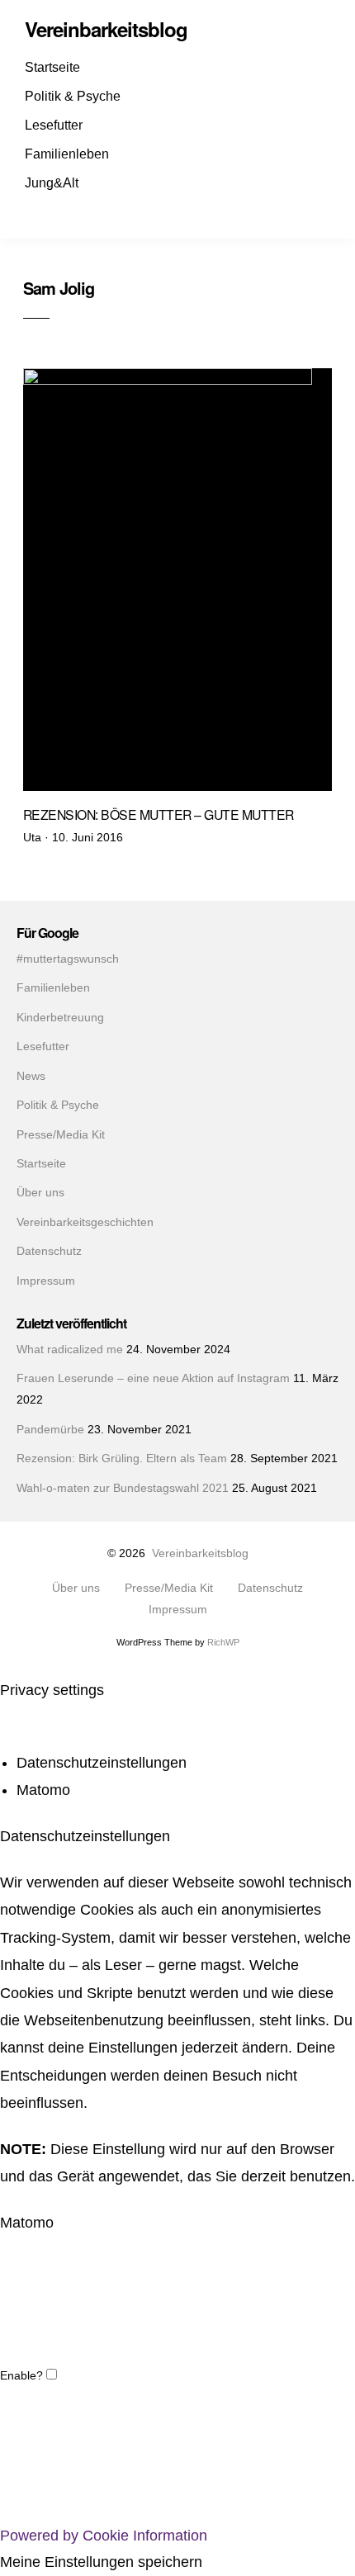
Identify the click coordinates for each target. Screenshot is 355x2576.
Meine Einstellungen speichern (101, 2563)
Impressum (46, 1281)
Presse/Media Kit (61, 1135)
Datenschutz (49, 1251)
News (31, 1076)
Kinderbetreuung (60, 1018)
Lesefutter (54, 125)
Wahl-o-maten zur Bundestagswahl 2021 (123, 1488)
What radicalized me (70, 1350)
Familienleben (67, 154)
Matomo (43, 1791)
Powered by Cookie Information (104, 2536)
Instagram (69, 211)
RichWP (223, 1642)
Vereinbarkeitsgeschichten (85, 1222)
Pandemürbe (50, 1430)
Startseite (52, 67)
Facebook (40, 211)
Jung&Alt (52, 183)
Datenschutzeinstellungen (102, 1764)
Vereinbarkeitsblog (200, 1553)
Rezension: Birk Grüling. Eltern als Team (122, 1458)
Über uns (40, 1193)
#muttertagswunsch (68, 959)
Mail (97, 211)
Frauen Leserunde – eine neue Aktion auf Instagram (153, 1378)
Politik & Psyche (73, 96)
